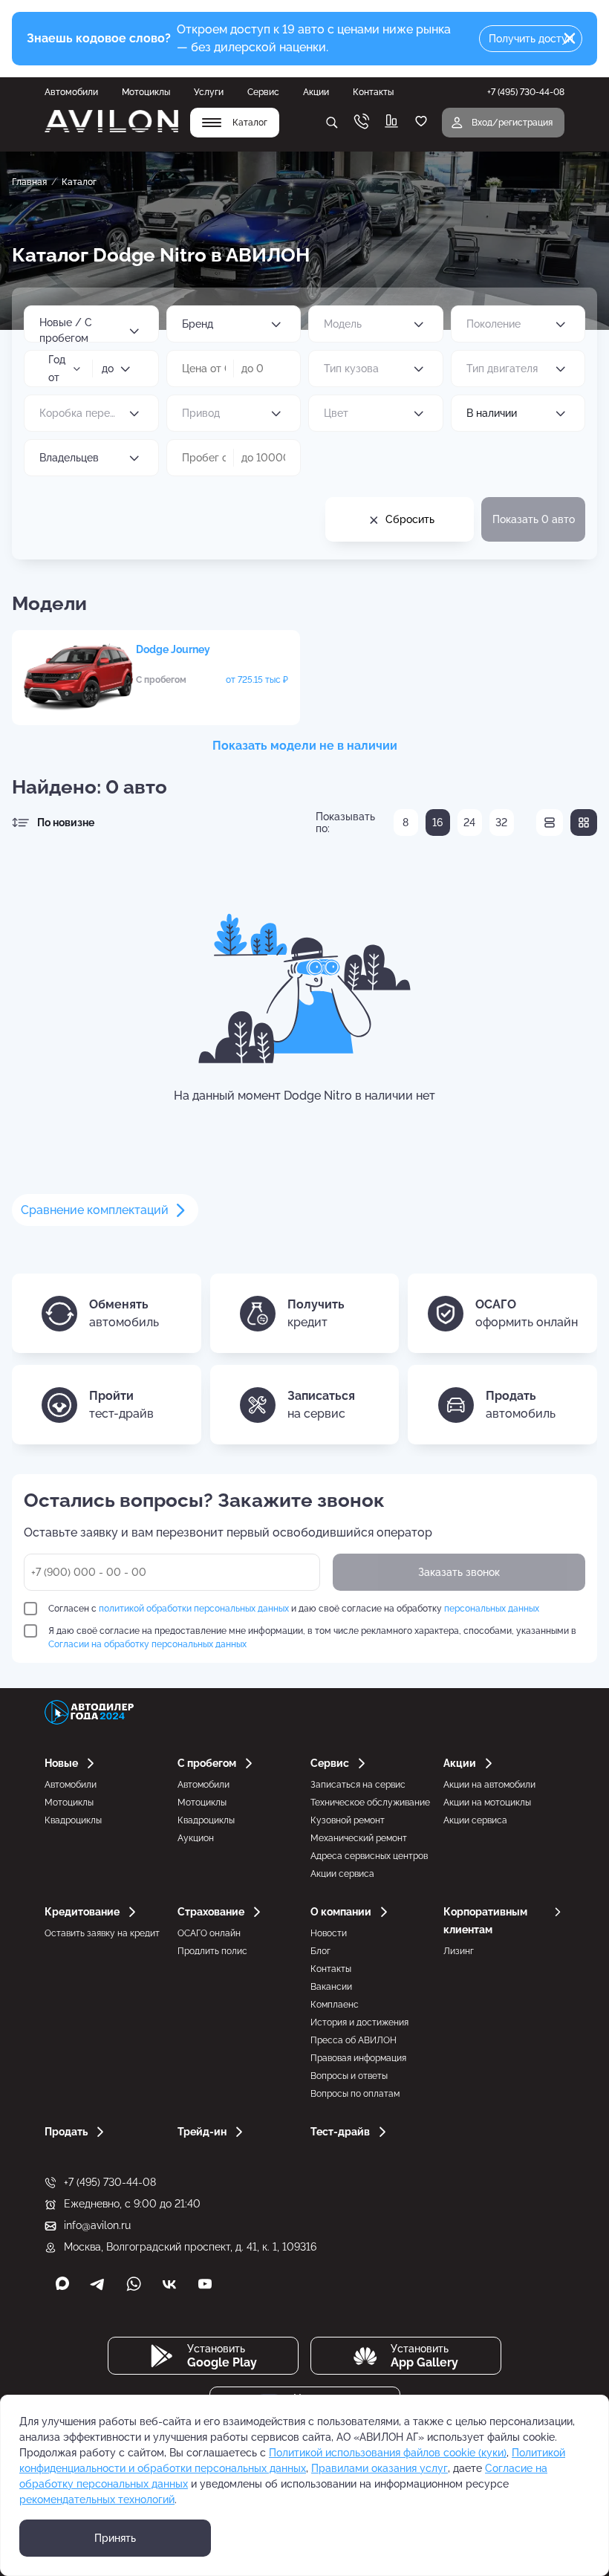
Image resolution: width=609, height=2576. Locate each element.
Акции (316, 92)
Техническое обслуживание (370, 1803)
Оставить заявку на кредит (102, 1933)
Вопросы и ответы (349, 2076)
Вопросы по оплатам (355, 2094)
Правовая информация (358, 2058)
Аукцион (196, 1838)
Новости (329, 1933)
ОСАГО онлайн (209, 1933)
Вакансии (331, 1987)
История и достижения (359, 2022)
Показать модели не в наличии (305, 746)
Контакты (373, 92)
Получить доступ (531, 39)
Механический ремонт (359, 1838)
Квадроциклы (73, 1820)
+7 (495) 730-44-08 (110, 2182)
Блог (320, 1951)
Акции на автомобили (489, 1785)
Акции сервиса (342, 1874)
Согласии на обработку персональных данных (147, 1644)
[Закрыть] (570, 39)
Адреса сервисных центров (369, 1856)
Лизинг (459, 1951)
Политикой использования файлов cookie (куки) (388, 2453)
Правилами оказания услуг (380, 2468)
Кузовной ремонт (348, 1820)
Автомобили (71, 92)
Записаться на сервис (358, 1785)
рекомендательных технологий (97, 2499)
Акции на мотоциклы (487, 1803)
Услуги (209, 92)
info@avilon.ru (97, 2225)
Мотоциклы (146, 92)
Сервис (263, 92)
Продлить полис (212, 1951)
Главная (29, 182)
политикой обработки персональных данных (194, 1609)
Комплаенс (335, 2005)
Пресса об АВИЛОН (354, 2040)
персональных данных (492, 1609)
